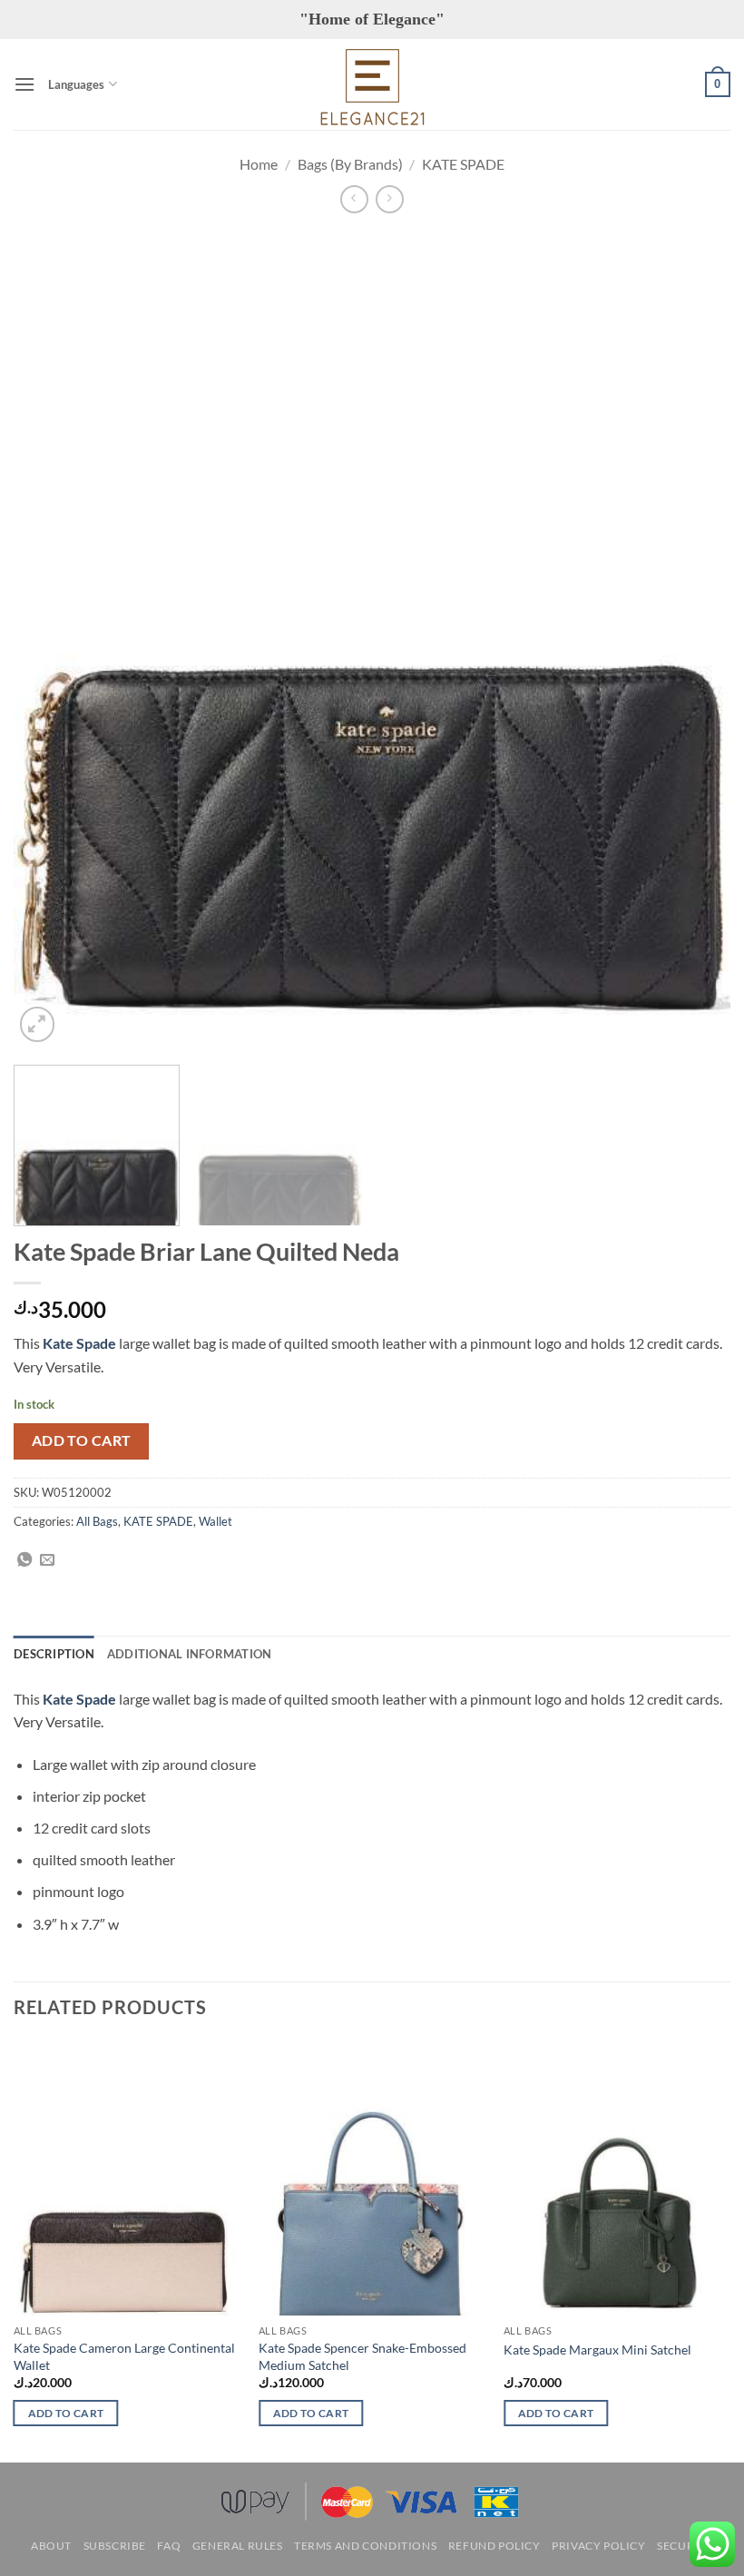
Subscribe (115, 2546)
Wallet (215, 1521)
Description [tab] (54, 1654)
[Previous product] (390, 199)
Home (259, 164)
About (51, 2546)
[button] (24, 84)
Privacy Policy (599, 2546)
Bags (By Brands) (350, 164)
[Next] (693, 639)
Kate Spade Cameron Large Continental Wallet (124, 2356)
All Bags (97, 1521)
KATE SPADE (463, 164)
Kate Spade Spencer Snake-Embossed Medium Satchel (362, 2356)
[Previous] (51, 639)
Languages (76, 84)
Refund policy (494, 2546)
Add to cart (82, 1440)
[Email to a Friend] (47, 1560)
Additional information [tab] (190, 1654)
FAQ (169, 2546)
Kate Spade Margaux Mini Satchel (597, 2350)
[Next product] (354, 199)
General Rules (238, 2546)
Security (685, 2546)
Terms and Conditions (365, 2546)
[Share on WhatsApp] (24, 1560)
